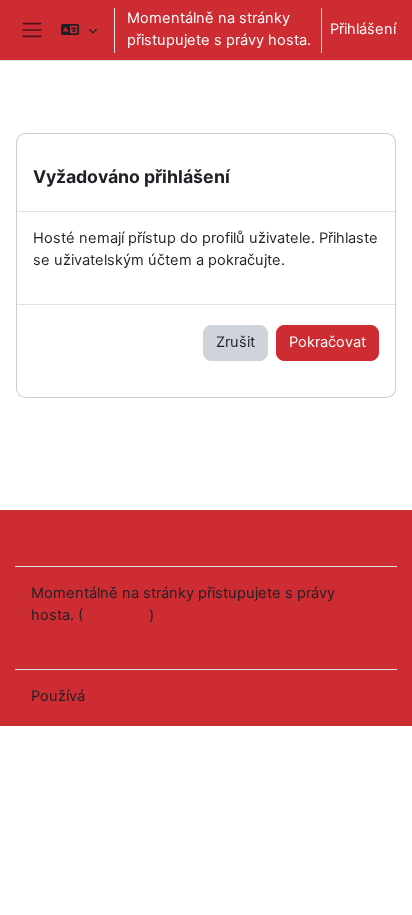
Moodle (115, 696)
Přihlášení (363, 29)
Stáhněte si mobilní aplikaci (123, 640)
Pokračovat (327, 342)
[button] (78, 30)
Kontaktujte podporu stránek (156, 536)
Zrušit (235, 342)
